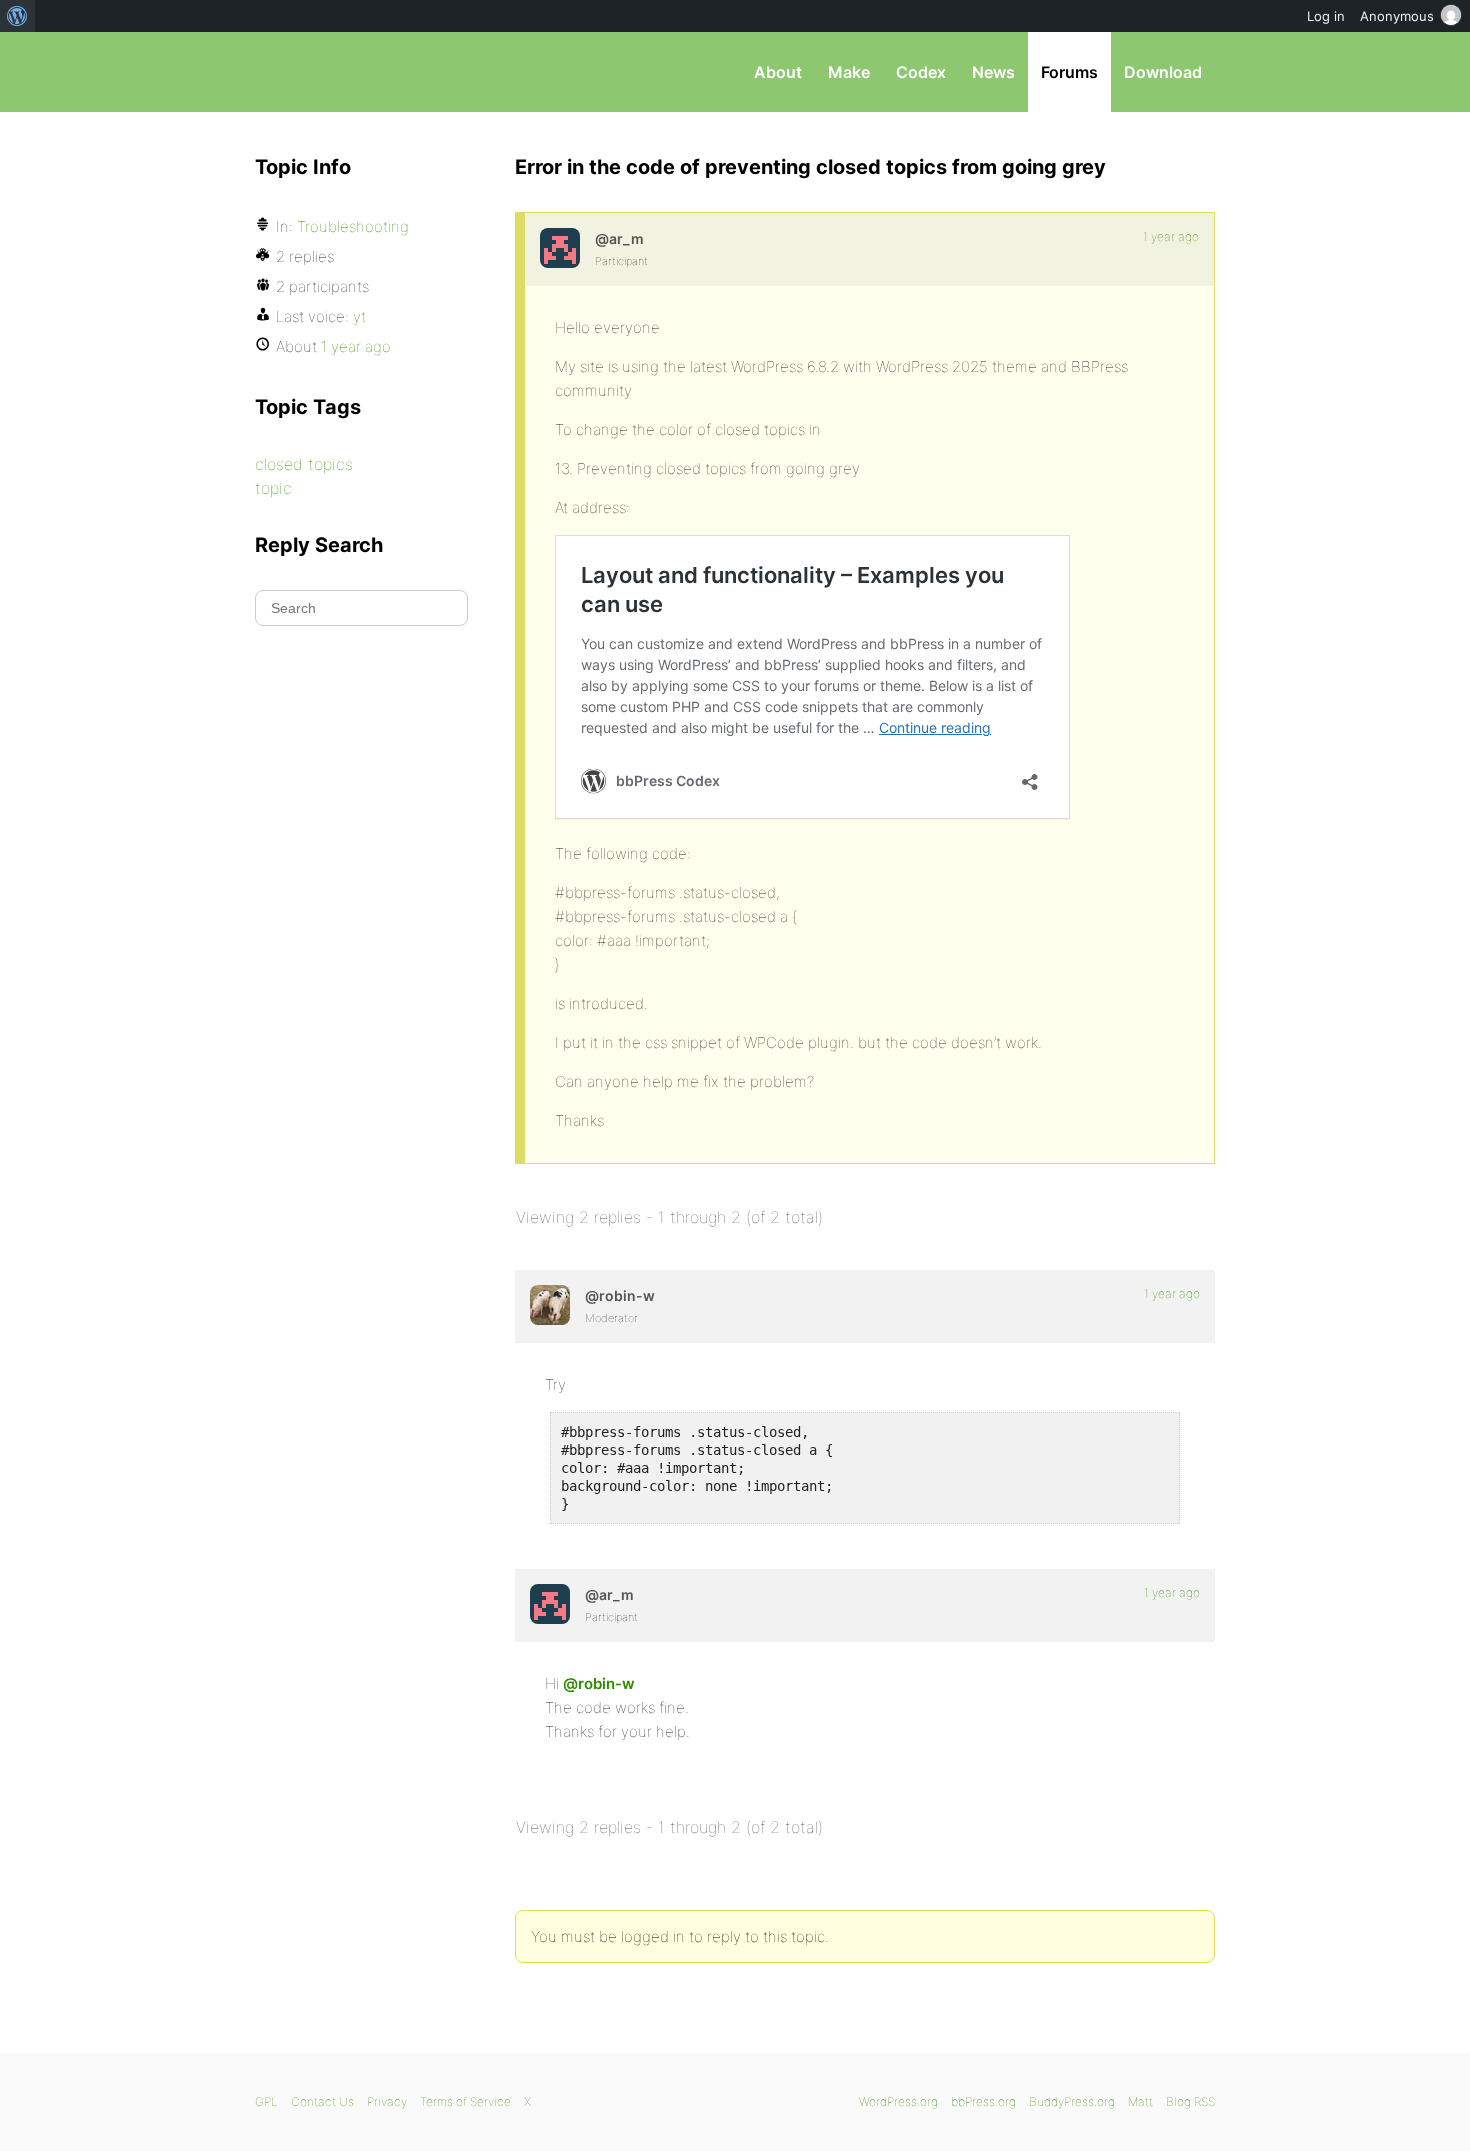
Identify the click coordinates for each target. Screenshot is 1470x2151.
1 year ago (1171, 236)
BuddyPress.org (1072, 2101)
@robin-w (599, 1683)
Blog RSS (1190, 2101)
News (993, 72)
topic (273, 488)
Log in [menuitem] (1326, 16)
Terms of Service (465, 2101)
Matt (1140, 2101)
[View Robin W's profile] (550, 1305)
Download (1163, 72)
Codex (921, 72)
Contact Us (322, 2101)
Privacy (387, 2101)
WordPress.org (898, 2101)
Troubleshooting (353, 226)
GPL (266, 2101)
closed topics (304, 464)
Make (849, 72)
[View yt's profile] (560, 248)
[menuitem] (17, 16)
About (778, 72)
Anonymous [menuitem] (1397, 16)
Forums (1069, 72)
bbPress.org (359, 72)
